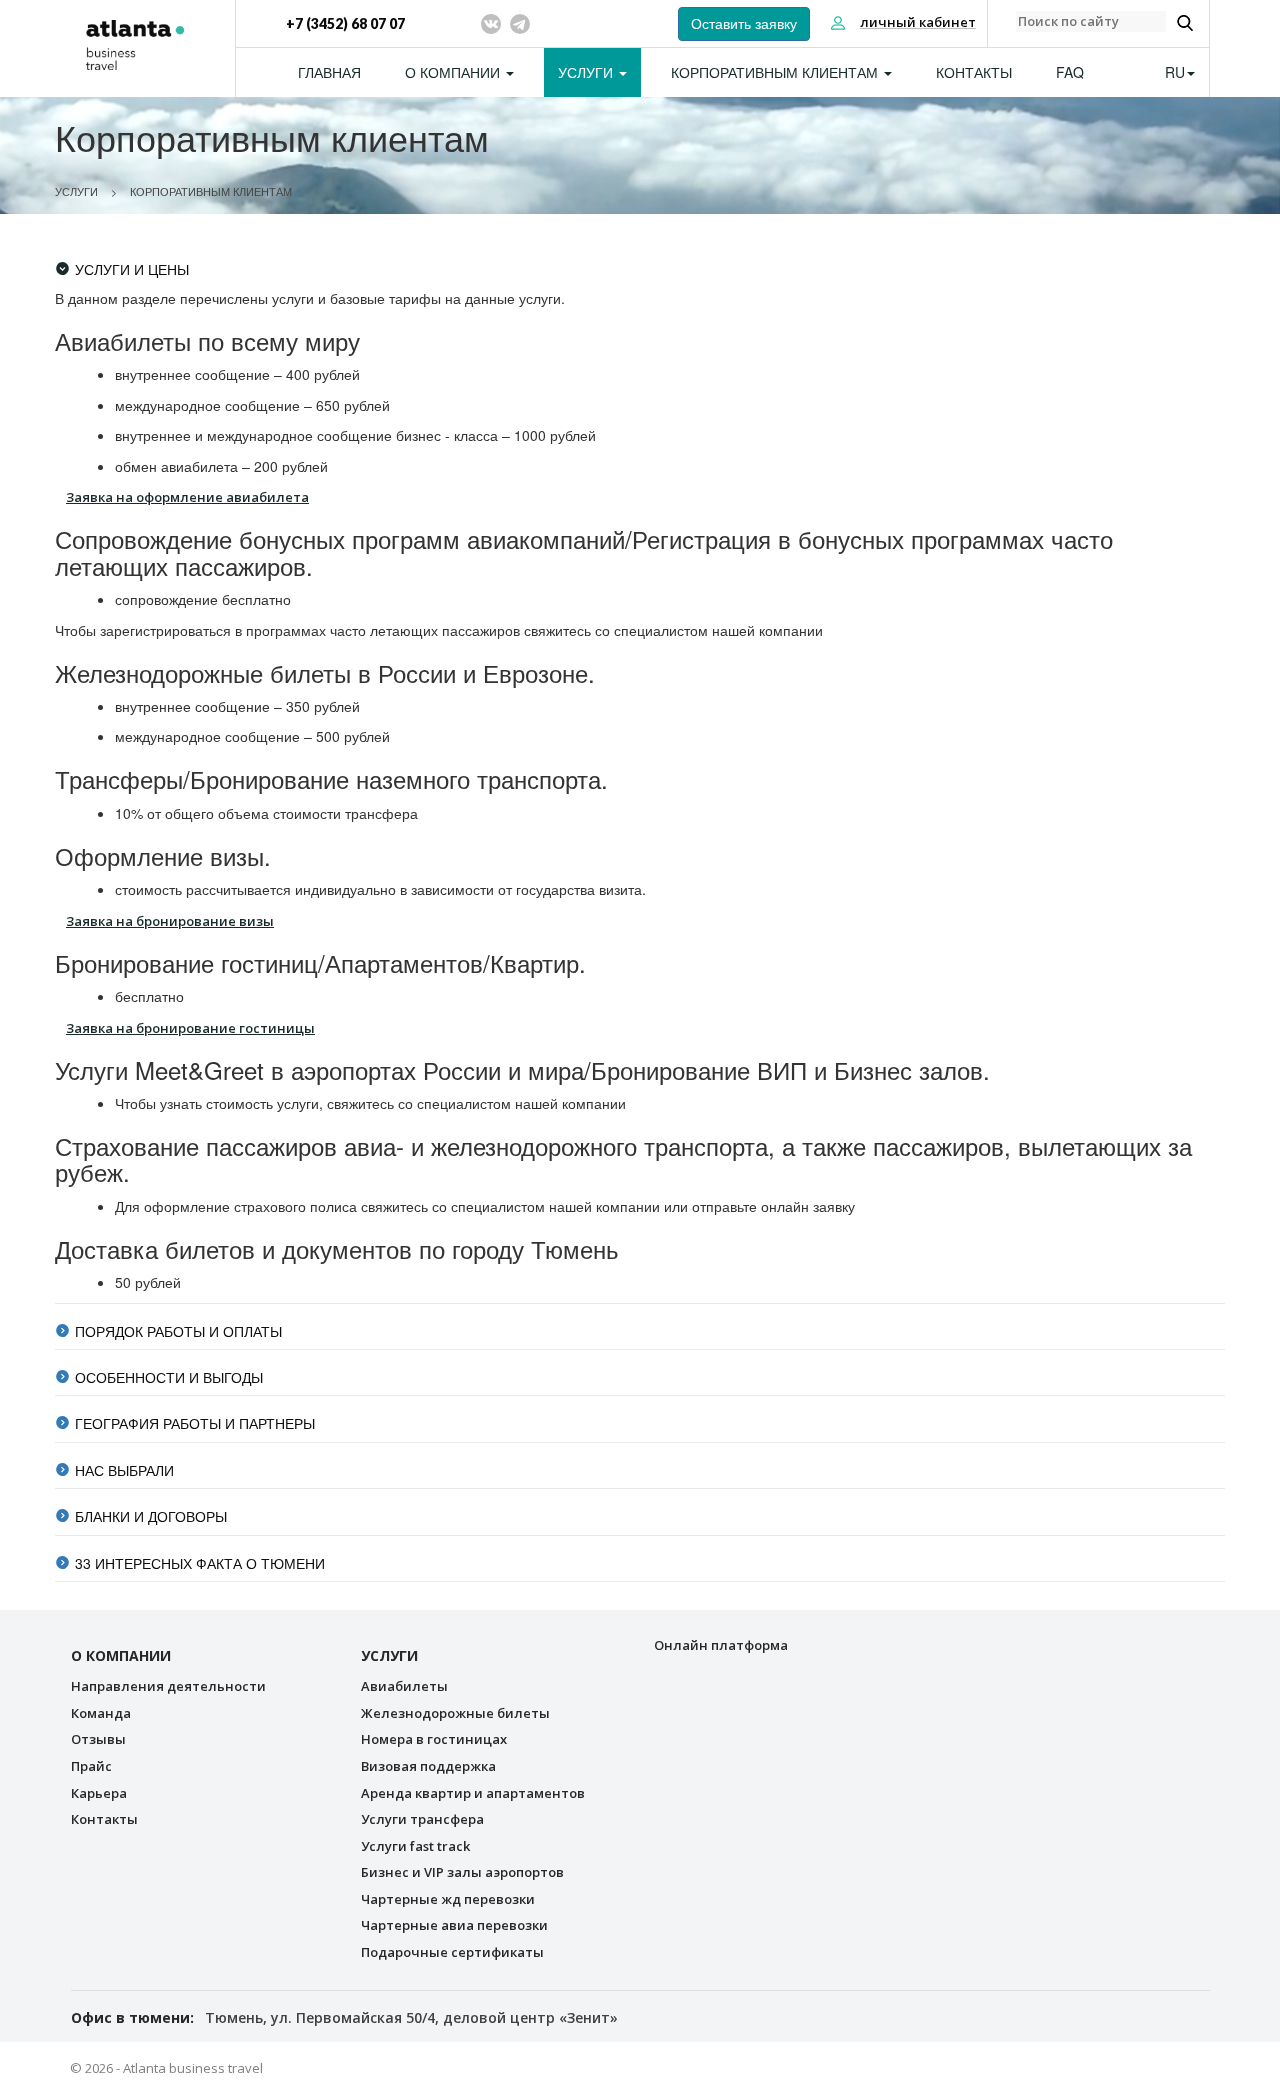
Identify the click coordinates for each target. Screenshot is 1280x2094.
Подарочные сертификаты (452, 1952)
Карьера (99, 1793)
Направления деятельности (168, 1686)
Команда (101, 1713)
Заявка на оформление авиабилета (187, 497)
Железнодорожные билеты (455, 1713)
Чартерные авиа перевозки (454, 1925)
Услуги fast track (415, 1846)
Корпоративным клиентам (776, 72)
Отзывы (98, 1739)
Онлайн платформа (721, 1645)
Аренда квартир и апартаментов (473, 1793)
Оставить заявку (744, 24)
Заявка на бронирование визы (170, 921)
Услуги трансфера (422, 1819)
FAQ (1070, 72)
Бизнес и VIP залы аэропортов (462, 1872)
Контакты (974, 72)
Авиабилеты (404, 1686)
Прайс (91, 1766)
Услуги (587, 72)
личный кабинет (918, 22)
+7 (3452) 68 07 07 (345, 23)
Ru (1175, 72)
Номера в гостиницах (434, 1739)
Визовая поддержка (428, 1766)
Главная (329, 72)
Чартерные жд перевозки (448, 1899)
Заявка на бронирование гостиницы (190, 1028)
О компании (454, 72)
